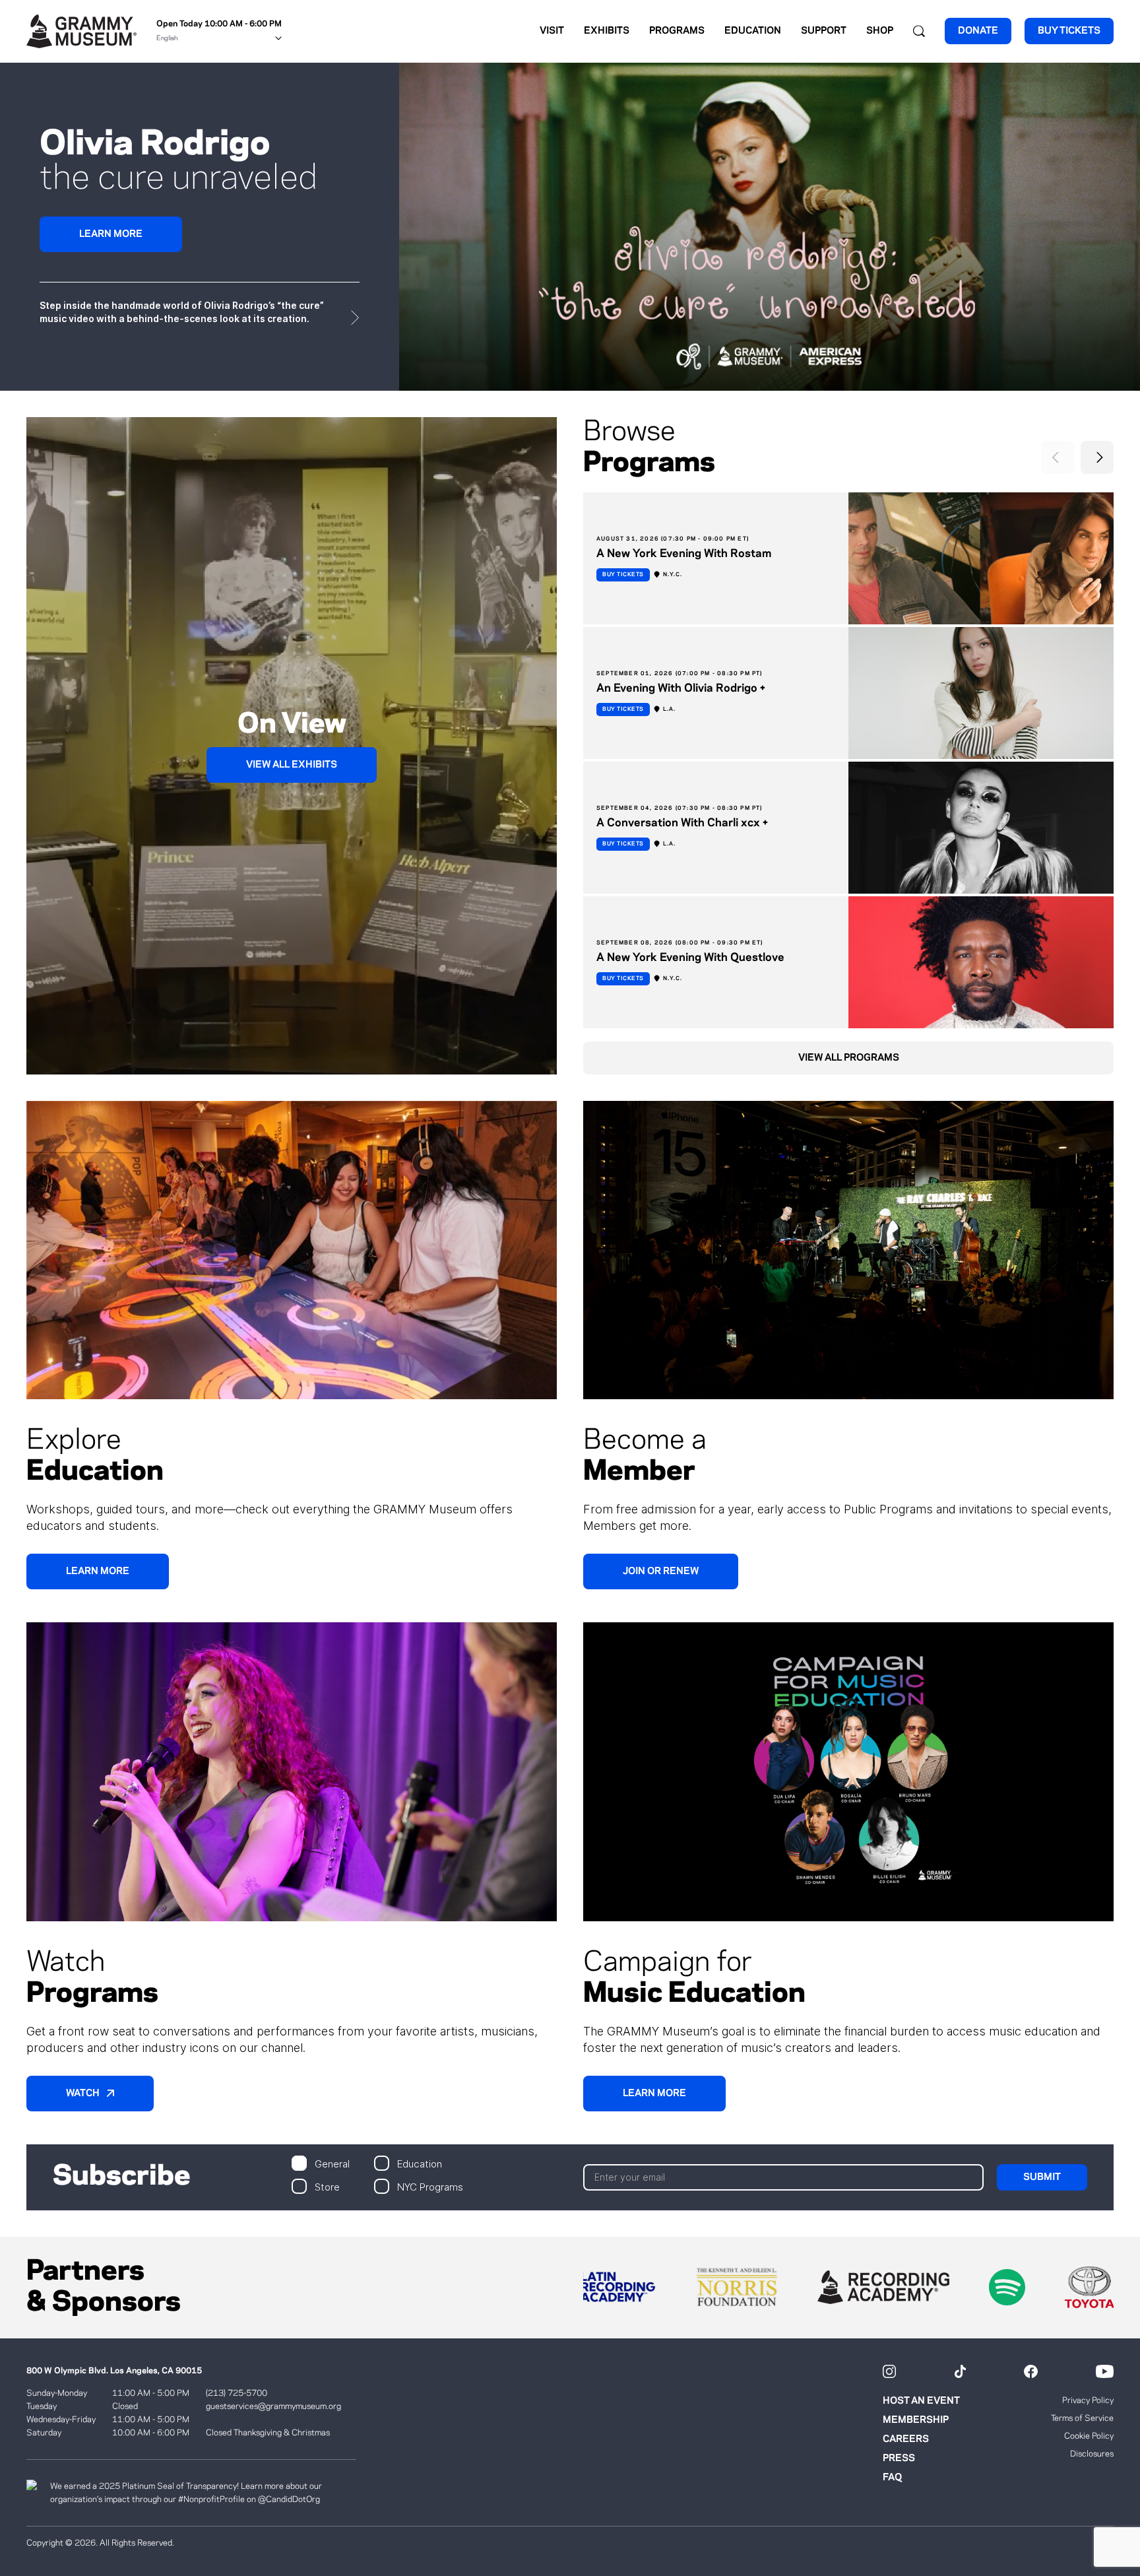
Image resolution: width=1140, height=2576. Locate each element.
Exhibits (607, 31)
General (332, 2163)
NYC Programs (430, 2186)
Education (753, 31)
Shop (880, 31)
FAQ (892, 2478)
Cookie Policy (1089, 2436)
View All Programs (849, 1058)
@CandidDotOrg (289, 2499)
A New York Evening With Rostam (684, 554)
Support (824, 31)
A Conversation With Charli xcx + (682, 823)
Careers (906, 2439)
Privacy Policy (1088, 2400)
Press (899, 2459)
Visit (552, 31)
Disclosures (1092, 2454)
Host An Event (921, 2401)
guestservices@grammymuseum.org (273, 2406)
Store (327, 2186)
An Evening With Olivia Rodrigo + (681, 688)
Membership (916, 2420)
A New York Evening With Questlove (690, 958)
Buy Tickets (623, 575)
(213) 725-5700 (237, 2393)
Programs (677, 31)
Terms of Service (1082, 2418)
